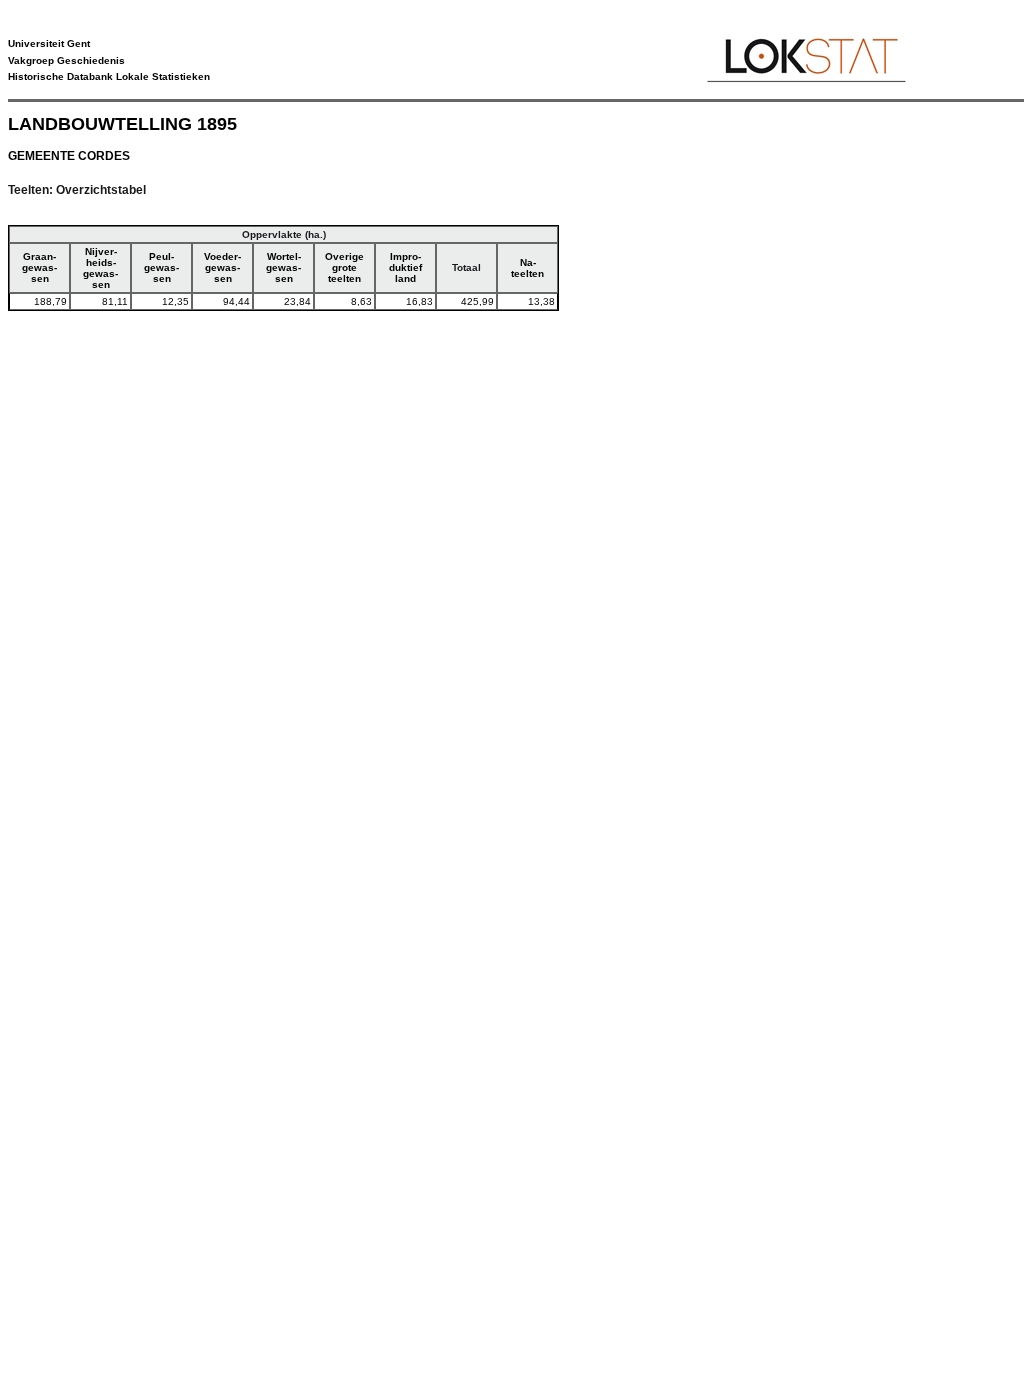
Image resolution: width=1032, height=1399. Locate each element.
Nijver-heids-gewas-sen (100, 268)
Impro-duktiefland (405, 267)
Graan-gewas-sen (39, 267)
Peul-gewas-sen (161, 267)
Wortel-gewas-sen (283, 267)
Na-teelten (527, 268)
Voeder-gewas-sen (222, 267)
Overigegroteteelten (344, 267)
